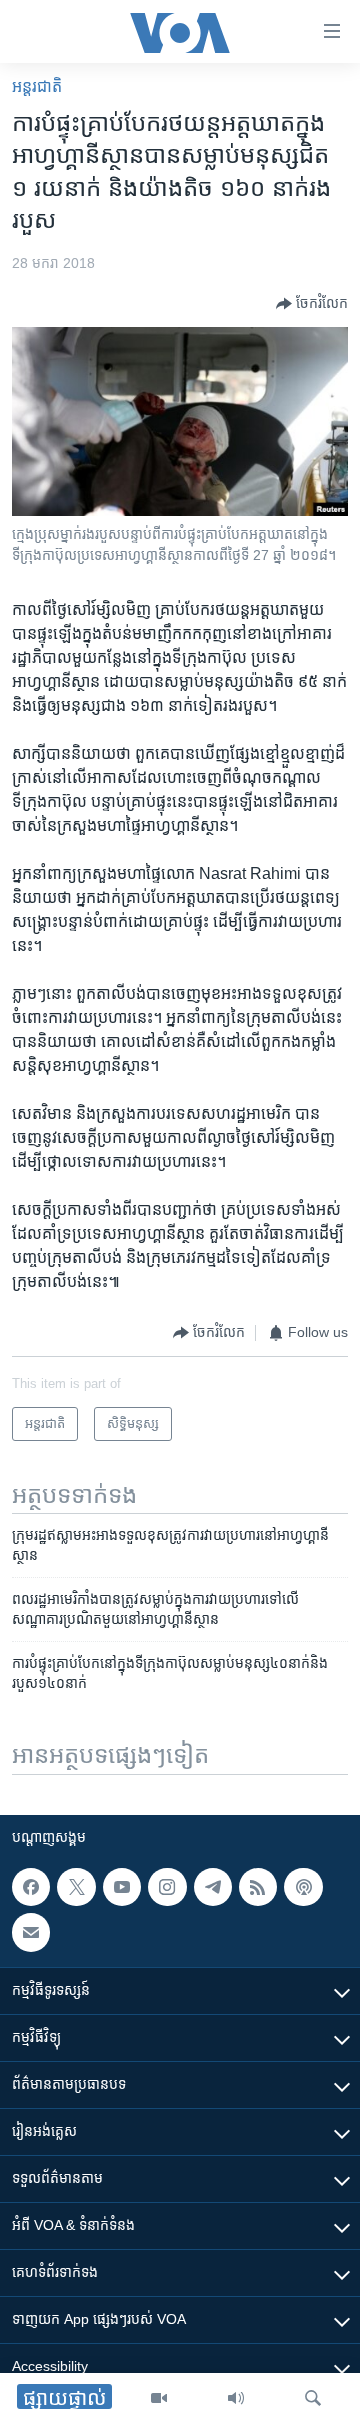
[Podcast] (303, 1887)
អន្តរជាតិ (37, 86)
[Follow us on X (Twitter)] (76, 1887)
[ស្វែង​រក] (313, 2398)
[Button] (312, 304)
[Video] (159, 2398)
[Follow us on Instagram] (167, 1887)
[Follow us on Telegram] (213, 1887)
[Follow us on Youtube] (122, 1887)
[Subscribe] (31, 1932)
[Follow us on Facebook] (31, 1887)
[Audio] (236, 2398)
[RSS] (258, 1887)
